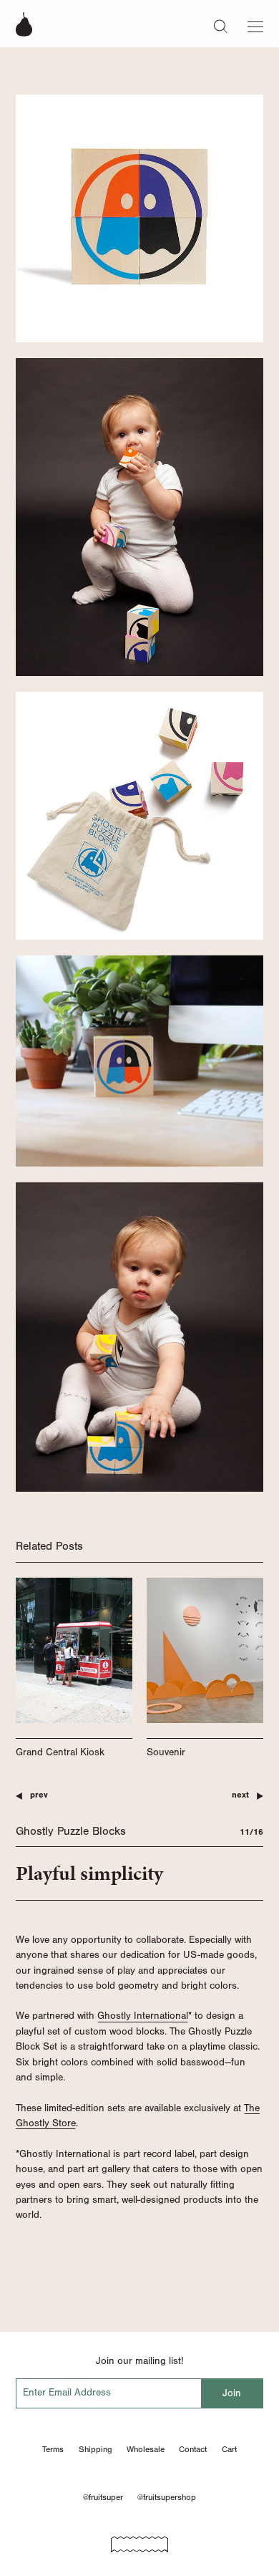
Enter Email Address (67, 2392)
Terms (53, 2449)
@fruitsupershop (167, 2497)
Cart (229, 2449)
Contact (193, 2449)
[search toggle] (221, 26)
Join (232, 2393)
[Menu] (255, 24)
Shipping (96, 2449)
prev (39, 1795)
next (240, 1795)
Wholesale (146, 2449)
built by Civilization (139, 2539)
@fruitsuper (103, 2497)
